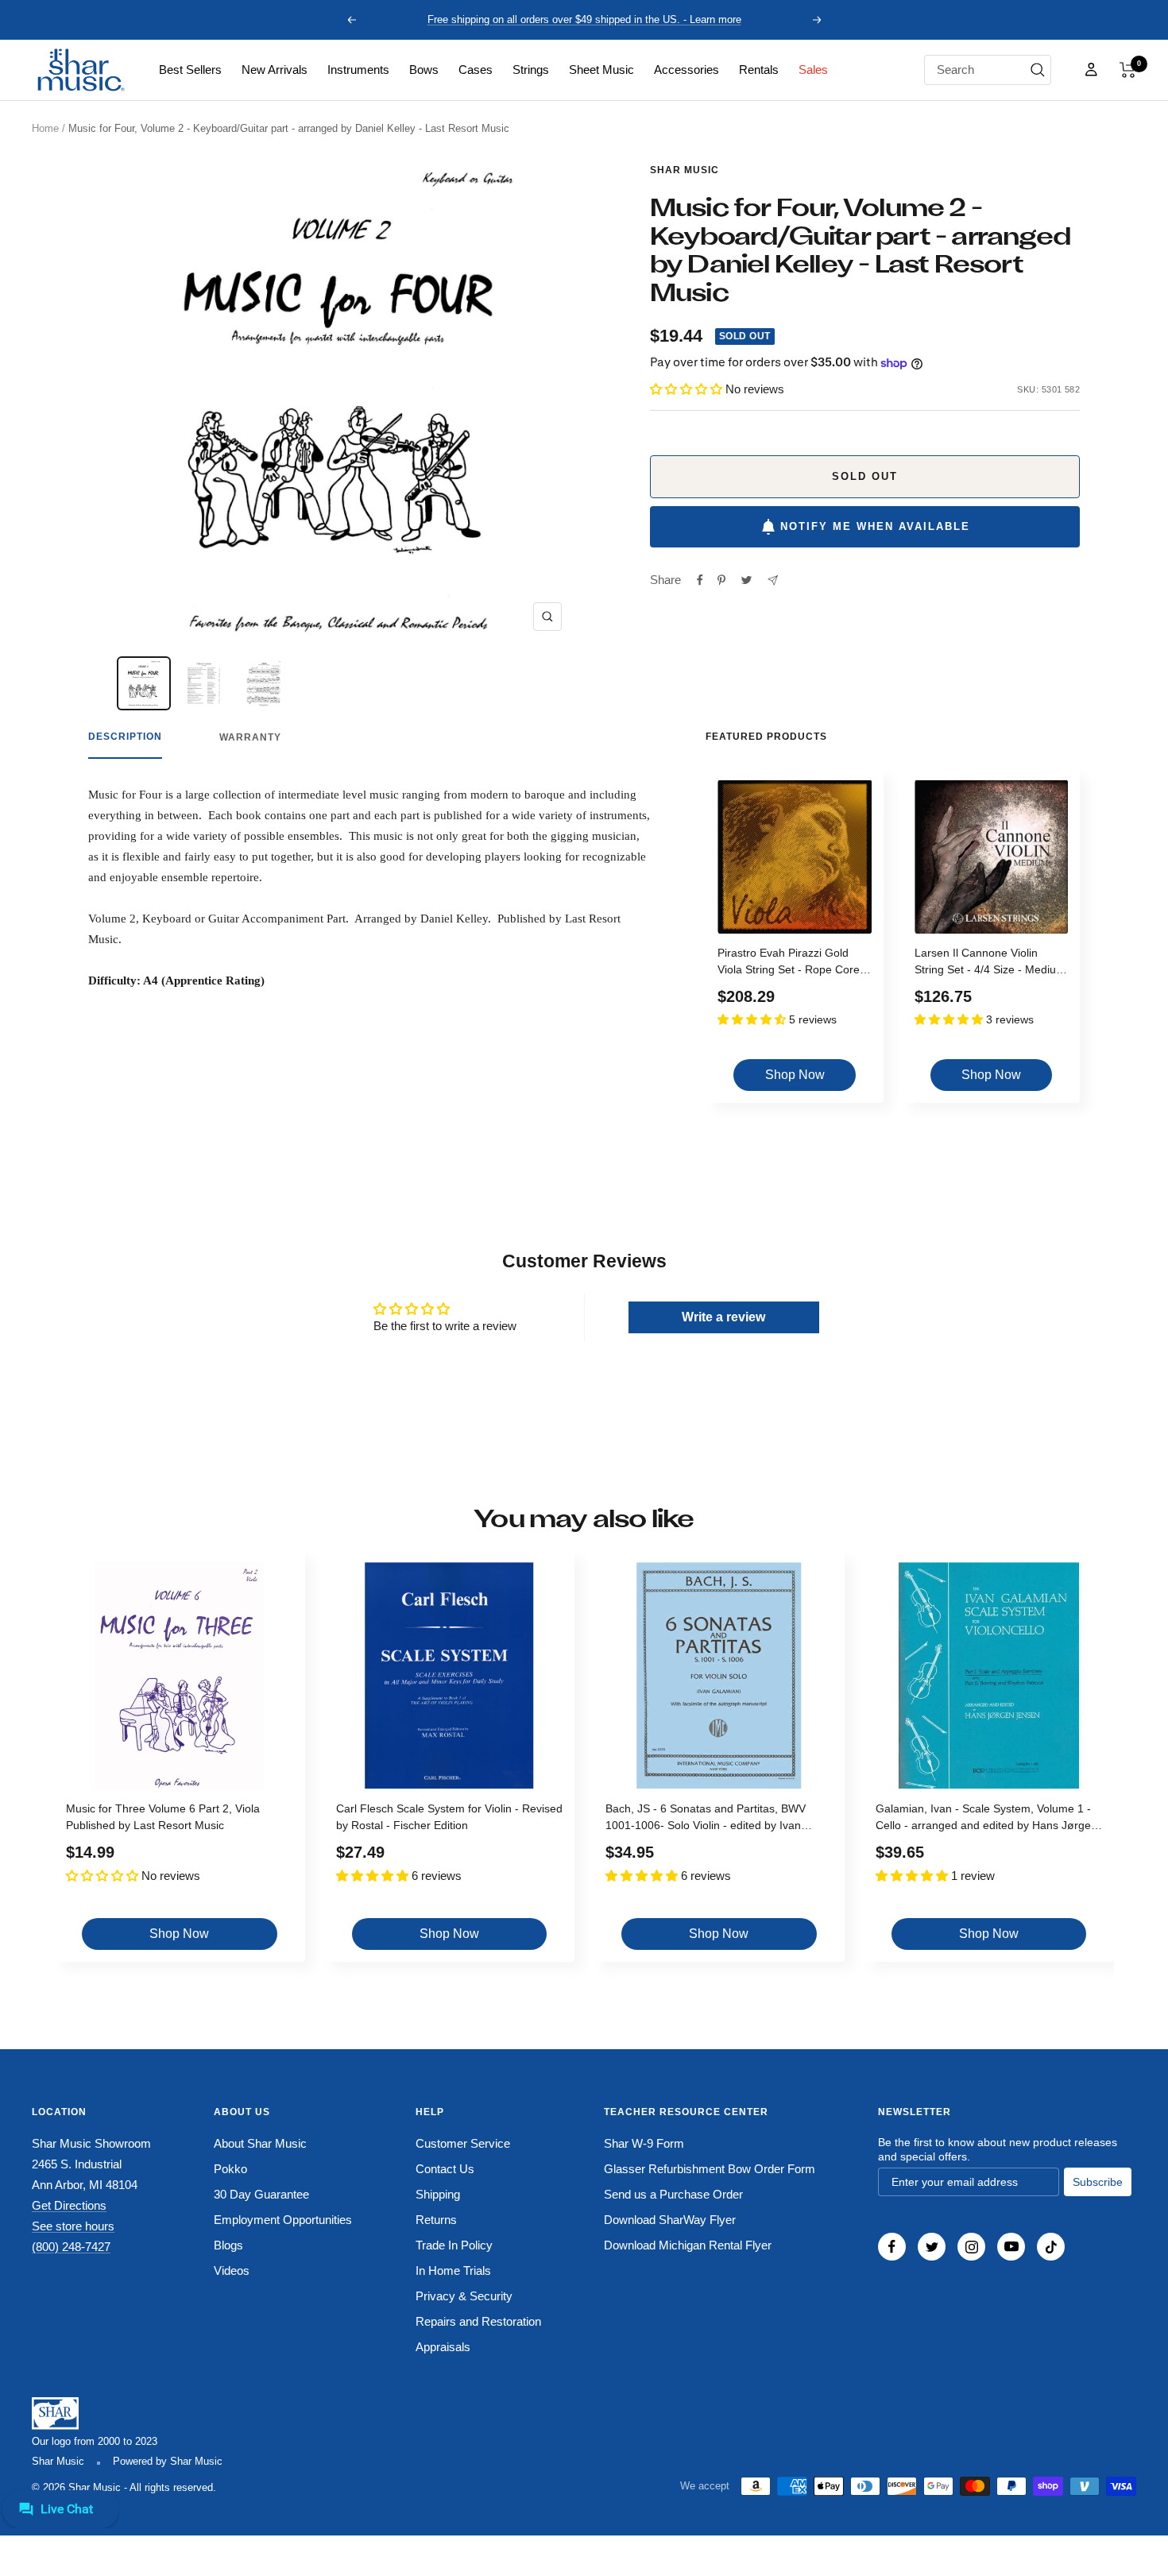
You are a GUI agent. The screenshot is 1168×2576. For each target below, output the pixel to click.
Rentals (759, 70)
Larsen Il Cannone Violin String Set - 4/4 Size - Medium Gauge (990, 963)
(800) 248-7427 (71, 2247)
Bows (424, 70)
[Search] (1038, 70)
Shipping (438, 2194)
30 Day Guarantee (261, 2194)
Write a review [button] (723, 1317)
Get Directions (69, 2205)
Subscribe (1098, 2182)
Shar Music (685, 170)
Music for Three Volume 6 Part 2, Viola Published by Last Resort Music (163, 1817)
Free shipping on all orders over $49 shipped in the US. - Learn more (584, 19)
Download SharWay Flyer (670, 2220)
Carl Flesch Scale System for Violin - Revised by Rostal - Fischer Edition (449, 1817)
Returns (436, 2220)
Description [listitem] (125, 737)
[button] (1128, 70)
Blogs (228, 2245)
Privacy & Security (464, 2296)
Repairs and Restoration (478, 2321)
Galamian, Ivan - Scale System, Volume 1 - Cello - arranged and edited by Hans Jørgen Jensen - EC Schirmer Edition (986, 1819)
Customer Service (463, 2143)
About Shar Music (260, 2143)
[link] (190, 70)
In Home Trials (453, 2270)
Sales (813, 70)
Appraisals (443, 2347)
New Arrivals (275, 70)
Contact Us (445, 2169)
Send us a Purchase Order (673, 2194)
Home (45, 128)
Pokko (230, 2169)
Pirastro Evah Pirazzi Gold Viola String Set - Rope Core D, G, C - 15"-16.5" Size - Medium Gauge (789, 963)
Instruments (358, 70)
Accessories (686, 70)
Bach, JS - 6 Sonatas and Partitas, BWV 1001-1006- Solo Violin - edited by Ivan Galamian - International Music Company (708, 1819)
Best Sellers (190, 70)
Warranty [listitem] (250, 737)
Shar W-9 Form (644, 2143)
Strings (531, 70)
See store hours (73, 2226)
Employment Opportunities (283, 2220)
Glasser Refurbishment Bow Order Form (710, 2169)
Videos (232, 2270)
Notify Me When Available (875, 526)
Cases (476, 70)
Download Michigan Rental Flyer (688, 2245)
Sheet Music (601, 70)
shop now (795, 1075)
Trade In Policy (454, 2245)
